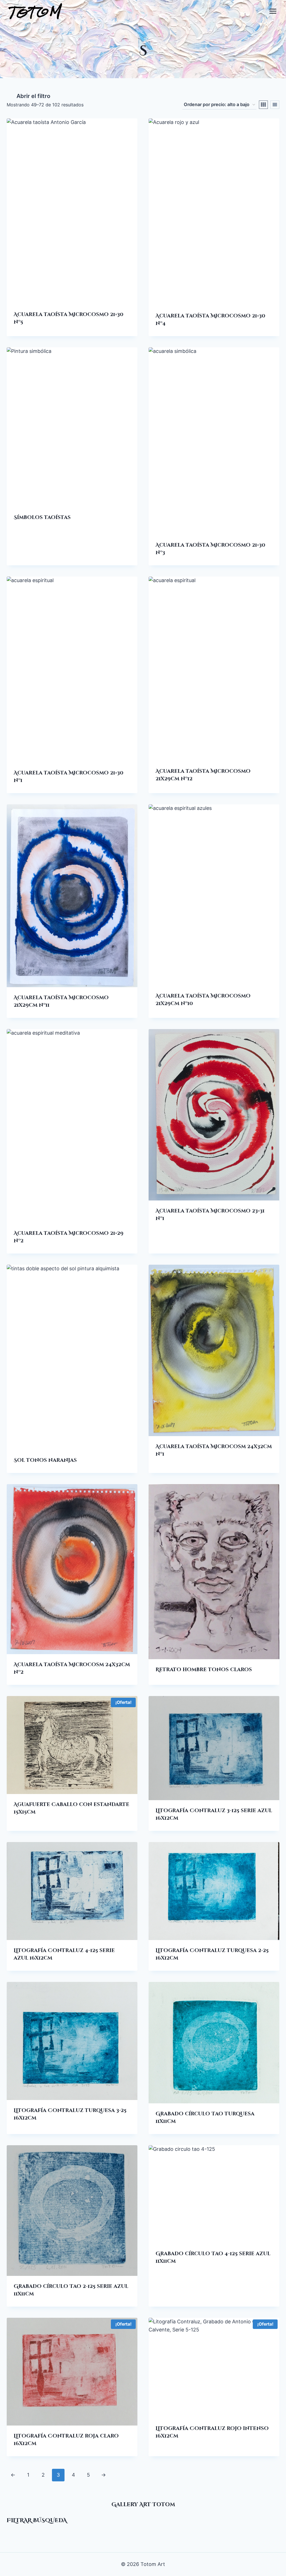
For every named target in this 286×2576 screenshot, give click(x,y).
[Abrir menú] (273, 11)
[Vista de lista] (275, 105)
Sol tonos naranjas (45, 1460)
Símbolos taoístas (42, 517)
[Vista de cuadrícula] (263, 105)
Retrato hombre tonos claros (204, 1670)
